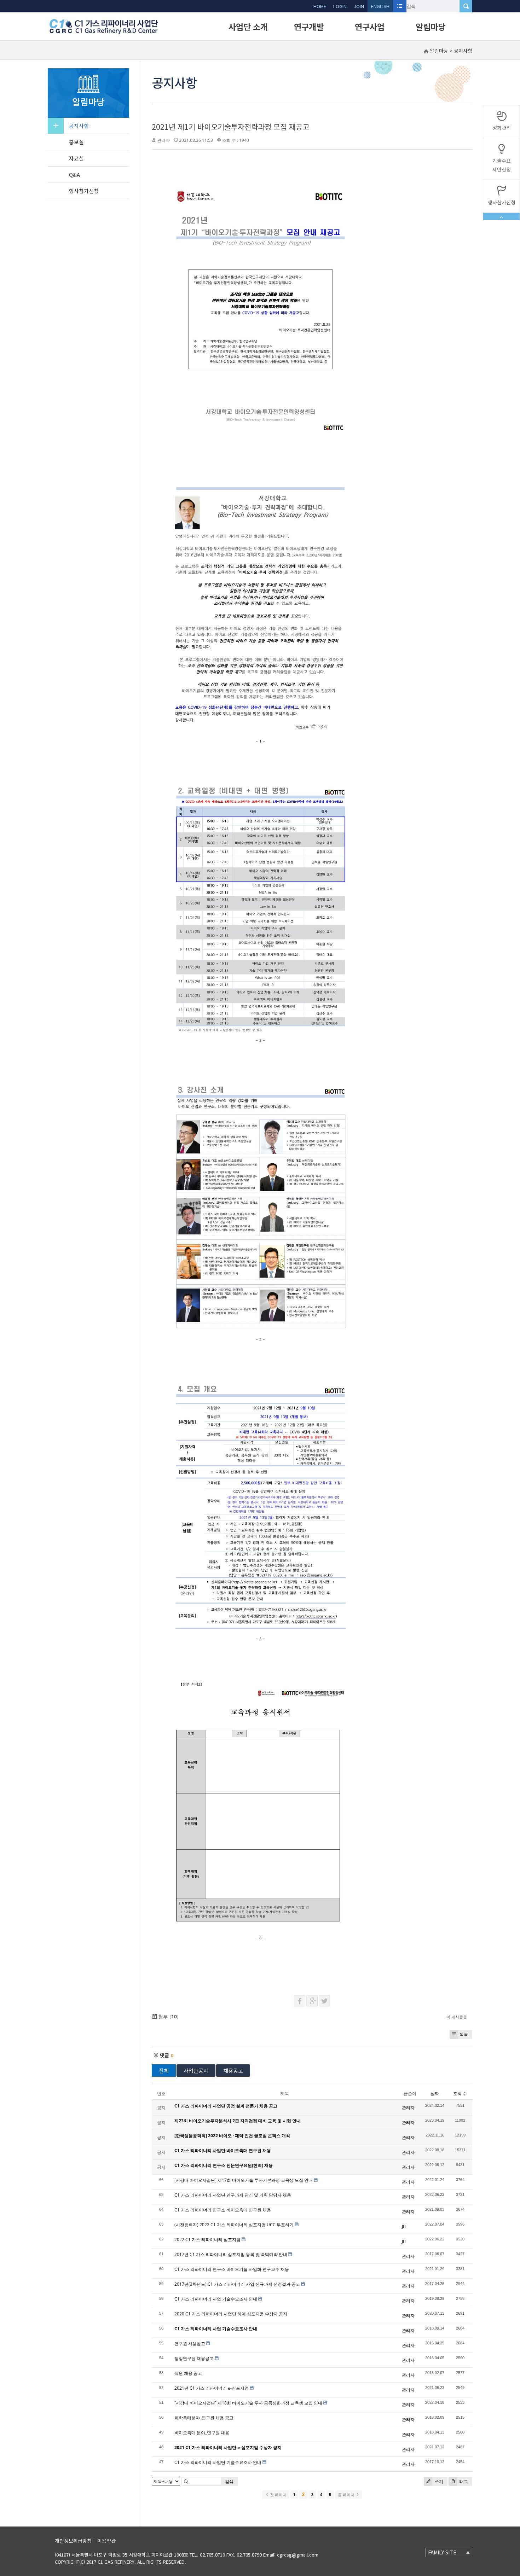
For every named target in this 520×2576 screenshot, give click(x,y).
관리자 (163, 140)
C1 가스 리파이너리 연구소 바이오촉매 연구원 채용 (223, 2210)
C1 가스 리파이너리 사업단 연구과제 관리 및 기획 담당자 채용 (233, 2195)
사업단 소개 (248, 27)
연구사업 (370, 27)
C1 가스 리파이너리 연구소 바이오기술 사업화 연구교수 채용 (232, 2269)
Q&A (74, 175)
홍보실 (76, 142)
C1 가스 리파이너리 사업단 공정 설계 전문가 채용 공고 (226, 2106)
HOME (320, 6)
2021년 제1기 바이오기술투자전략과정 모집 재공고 (230, 127)
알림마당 (431, 27)
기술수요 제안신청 (502, 165)
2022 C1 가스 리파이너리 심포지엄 (207, 2240)
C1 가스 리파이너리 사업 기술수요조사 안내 (216, 2299)
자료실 (76, 158)
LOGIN (340, 6)
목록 (464, 2034)
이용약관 (106, 2541)
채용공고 (233, 2071)
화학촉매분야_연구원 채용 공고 (204, 2418)
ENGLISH (380, 6)
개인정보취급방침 (73, 2541)
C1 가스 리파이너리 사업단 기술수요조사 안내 (218, 2462)
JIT (404, 2226)
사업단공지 (196, 2071)
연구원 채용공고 (190, 2344)
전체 (164, 2071)
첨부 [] (168, 2016)
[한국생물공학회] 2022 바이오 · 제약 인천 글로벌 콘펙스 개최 (232, 2136)
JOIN (359, 6)
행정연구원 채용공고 (194, 2358)
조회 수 (460, 2094)
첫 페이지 (278, 2495)
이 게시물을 (457, 2017)
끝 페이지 (347, 2495)
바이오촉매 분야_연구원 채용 (202, 2433)
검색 (229, 2481)
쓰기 (438, 2481)
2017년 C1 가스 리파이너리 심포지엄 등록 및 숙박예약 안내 (231, 2254)
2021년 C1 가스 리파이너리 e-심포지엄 (212, 2388)
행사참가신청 (84, 191)
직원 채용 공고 (188, 2373)
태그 (463, 2481)
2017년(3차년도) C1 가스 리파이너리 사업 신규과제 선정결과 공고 (237, 2284)
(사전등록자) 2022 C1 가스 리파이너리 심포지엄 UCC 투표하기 (234, 2225)
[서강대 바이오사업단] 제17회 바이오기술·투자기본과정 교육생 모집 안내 (244, 2180)
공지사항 (79, 126)
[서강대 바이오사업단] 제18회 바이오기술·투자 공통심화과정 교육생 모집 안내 (248, 2403)
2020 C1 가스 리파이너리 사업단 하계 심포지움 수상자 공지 (231, 2314)
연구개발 (309, 27)
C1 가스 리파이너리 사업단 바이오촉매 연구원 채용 (223, 2150)
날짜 (435, 2094)
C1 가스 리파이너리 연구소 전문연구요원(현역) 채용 (224, 2165)
